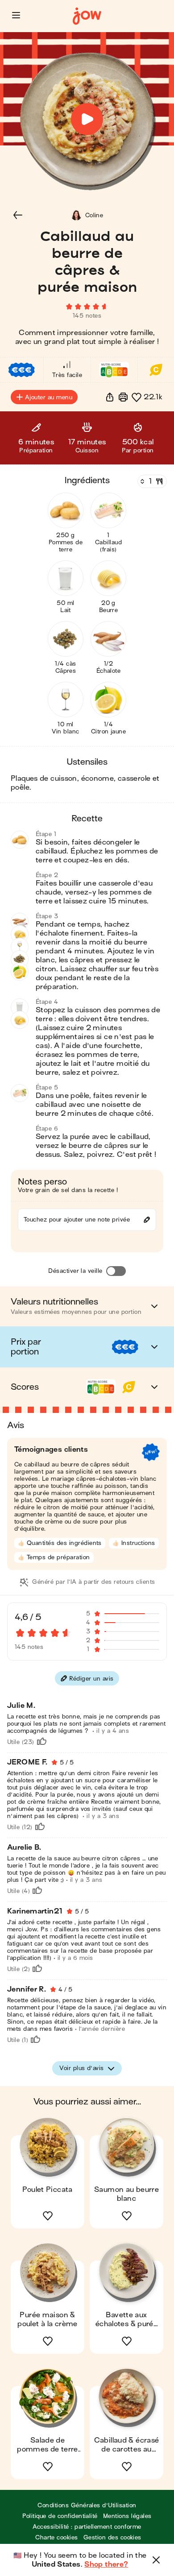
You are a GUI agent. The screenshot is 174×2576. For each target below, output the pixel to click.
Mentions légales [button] (127, 2516)
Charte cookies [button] (57, 2537)
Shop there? (106, 2564)
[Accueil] (87, 16)
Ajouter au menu (49, 397)
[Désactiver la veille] (116, 1271)
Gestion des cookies (112, 2537)
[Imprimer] (123, 397)
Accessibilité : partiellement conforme (87, 2527)
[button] (16, 15)
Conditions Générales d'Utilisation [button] (87, 2505)
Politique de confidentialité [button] (60, 2516)
